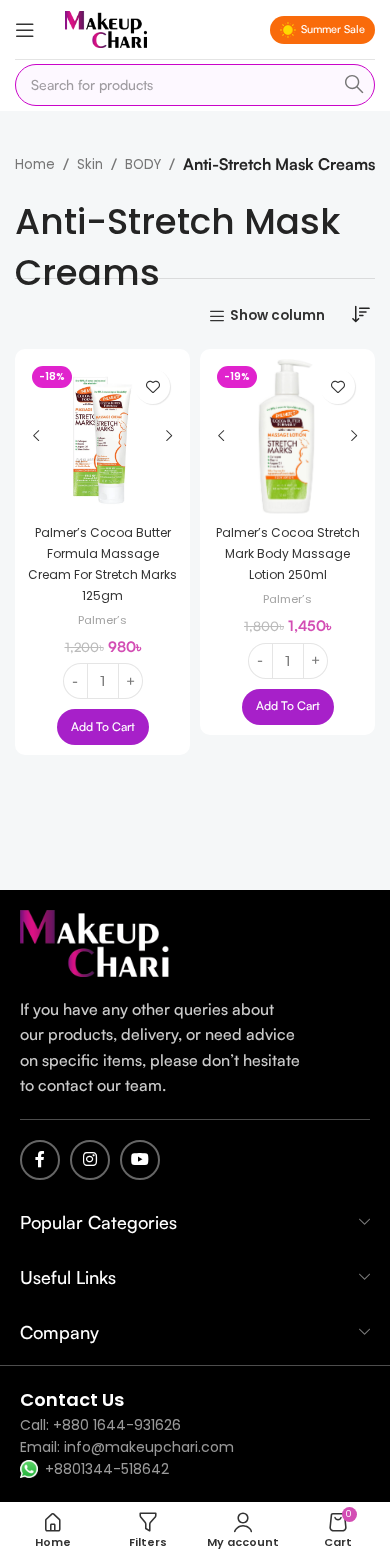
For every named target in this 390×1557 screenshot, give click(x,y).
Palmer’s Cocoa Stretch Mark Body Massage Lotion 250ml (288, 553)
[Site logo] (106, 28)
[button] (103, 727)
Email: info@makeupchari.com (127, 1447)
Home (35, 164)
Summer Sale (333, 29)
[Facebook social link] (40, 1160)
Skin (90, 164)
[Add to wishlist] (152, 386)
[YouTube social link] (140, 1160)
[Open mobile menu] (25, 30)
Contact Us (72, 1399)
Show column (277, 316)
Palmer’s (102, 620)
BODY (143, 164)
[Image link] (95, 942)
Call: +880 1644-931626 (100, 1425)
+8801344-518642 (107, 1469)
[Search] (354, 85)
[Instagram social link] (90, 1160)
